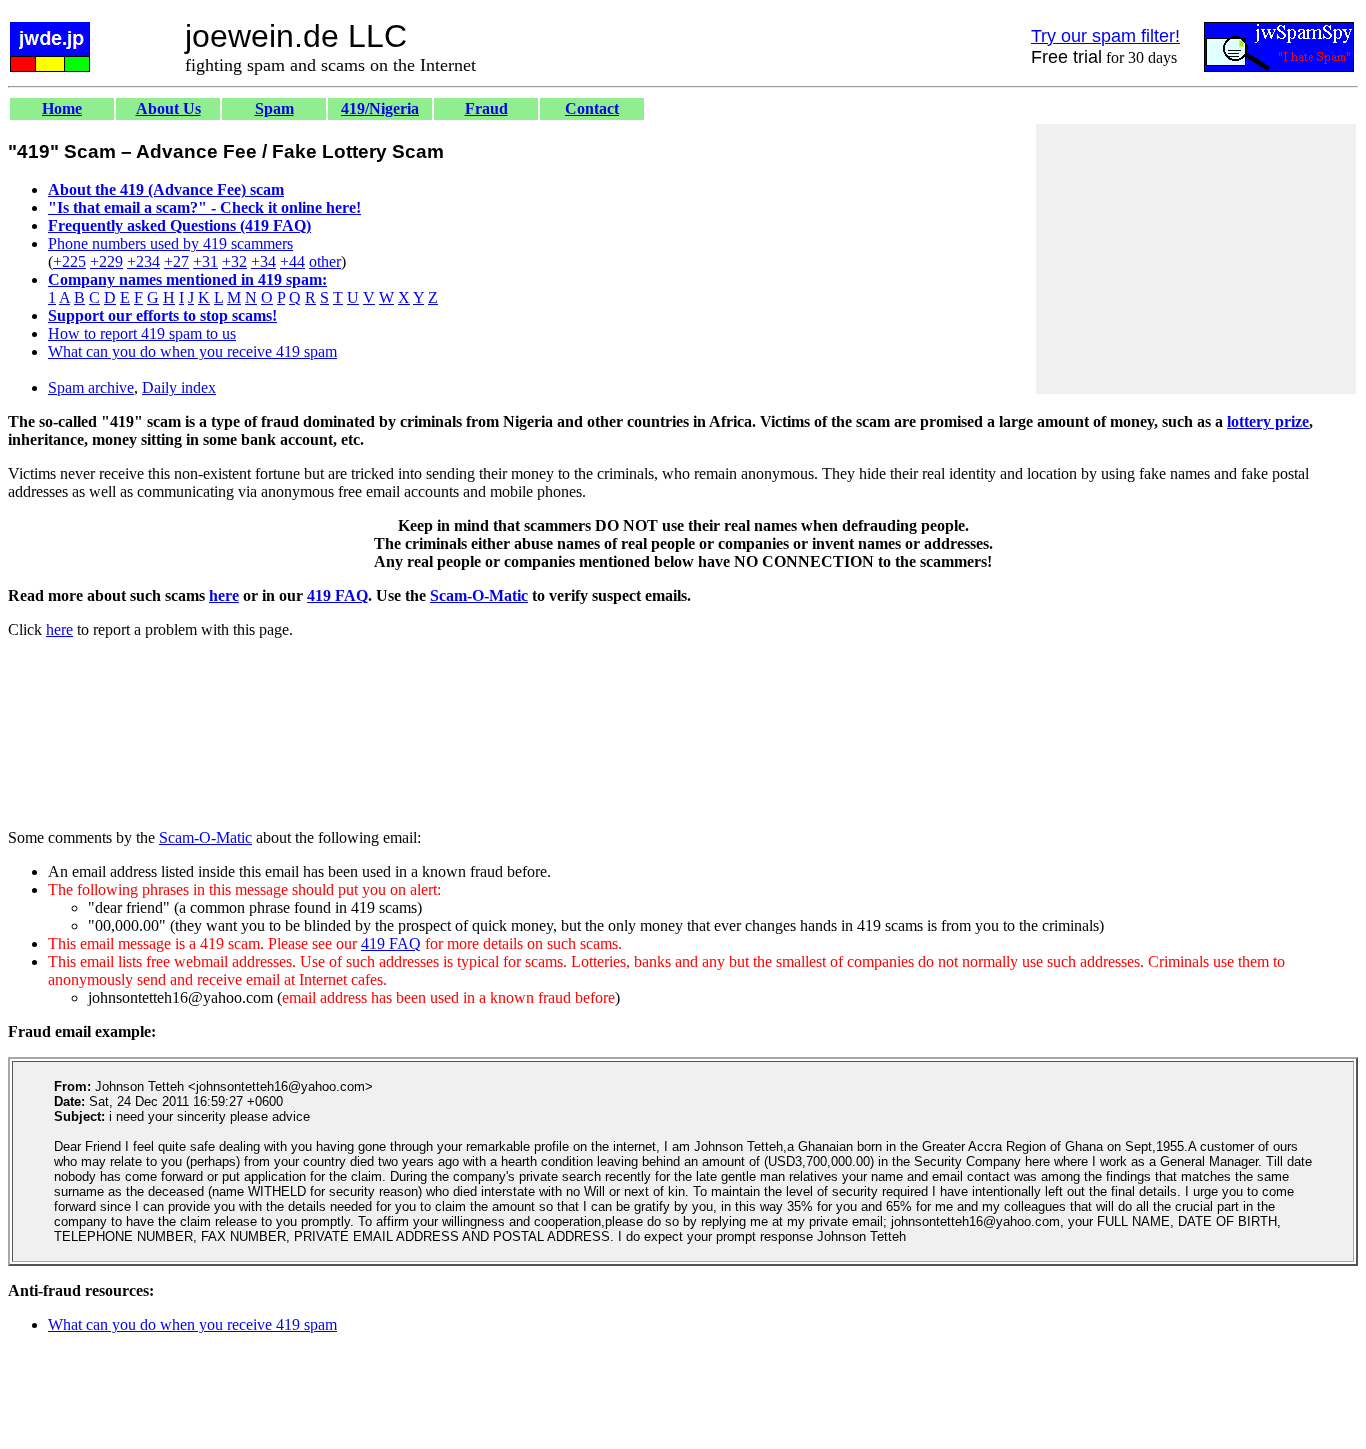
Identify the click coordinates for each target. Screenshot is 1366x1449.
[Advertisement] (1196, 259)
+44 (292, 261)
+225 (69, 261)
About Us (168, 108)
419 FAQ (337, 595)
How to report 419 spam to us (142, 333)
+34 (263, 261)
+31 (205, 261)
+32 (234, 261)
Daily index (179, 387)
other (325, 261)
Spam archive (91, 387)
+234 (143, 261)
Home (62, 108)
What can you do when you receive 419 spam (192, 351)
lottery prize (1268, 421)
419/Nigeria (380, 108)
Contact (592, 108)
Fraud (486, 108)
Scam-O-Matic (479, 595)
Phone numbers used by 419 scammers (170, 243)
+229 (106, 261)
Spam (274, 108)
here (224, 595)
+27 (176, 261)
